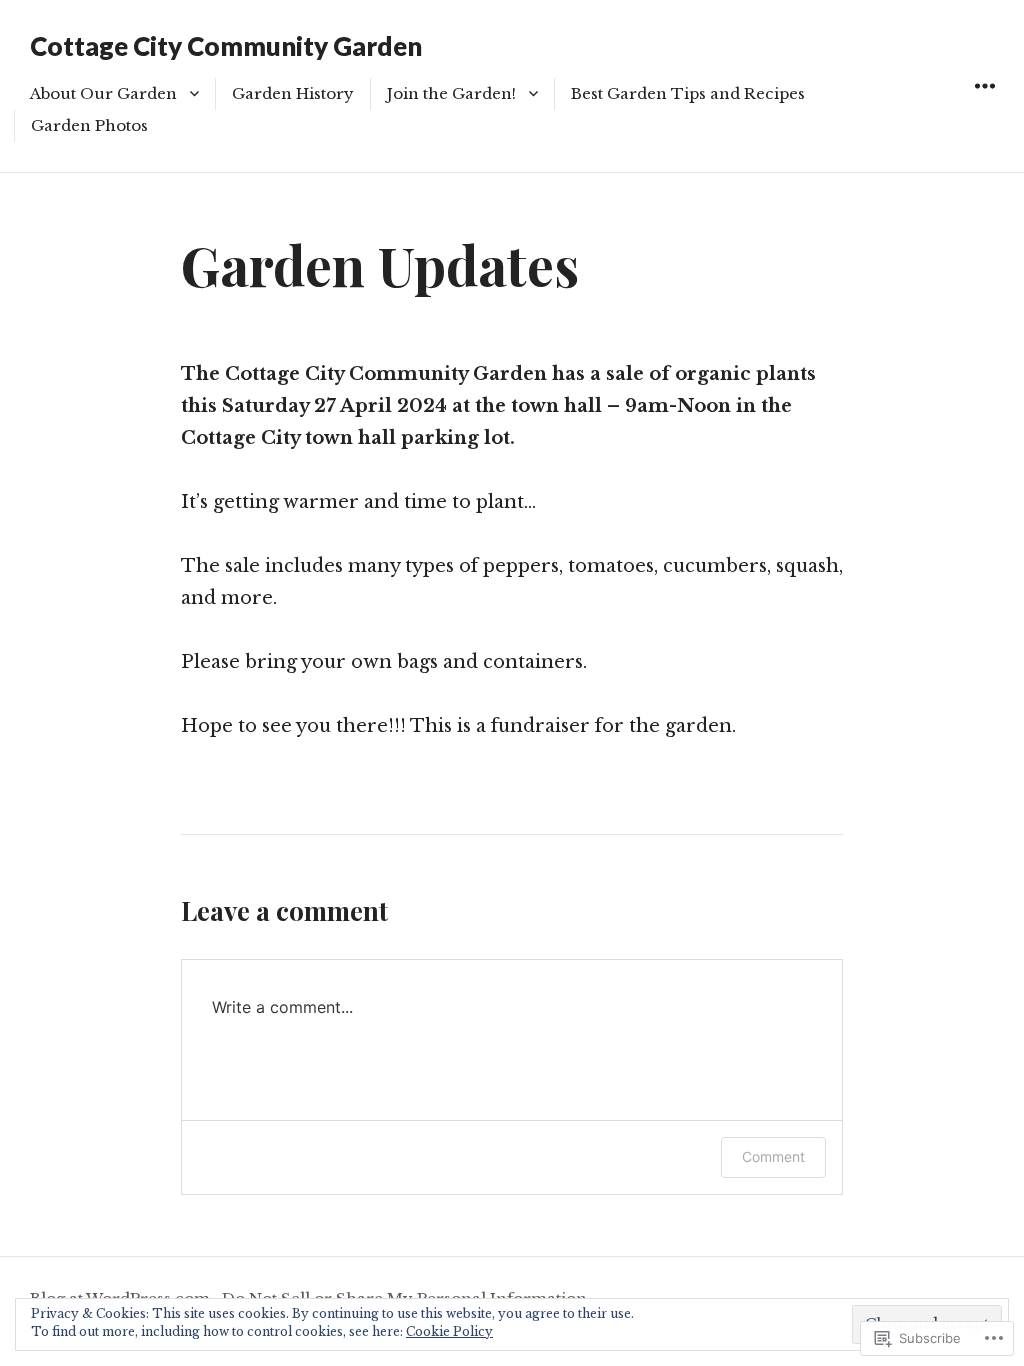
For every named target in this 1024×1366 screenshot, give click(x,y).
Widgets (984, 108)
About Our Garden (103, 93)
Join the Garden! (451, 93)
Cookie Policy (449, 1331)
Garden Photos (89, 125)
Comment (773, 1156)
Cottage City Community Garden (226, 46)
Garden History (293, 93)
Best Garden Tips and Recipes (690, 93)
